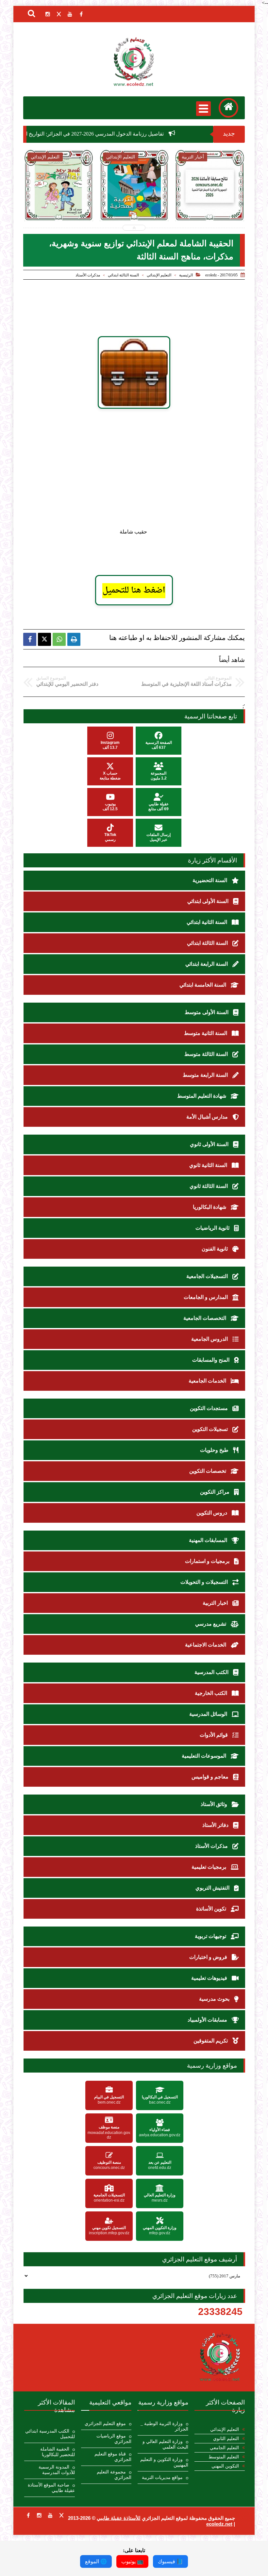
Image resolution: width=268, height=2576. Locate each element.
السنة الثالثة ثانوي (209, 1186)
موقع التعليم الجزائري (105, 2424)
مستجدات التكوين (209, 1408)
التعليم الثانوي (226, 2439)
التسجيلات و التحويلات (205, 1582)
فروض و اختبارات (209, 1957)
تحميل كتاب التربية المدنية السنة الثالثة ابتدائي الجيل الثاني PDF (72, 210)
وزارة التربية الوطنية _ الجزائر (164, 2426)
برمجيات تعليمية (209, 1867)
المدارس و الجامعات (206, 1297)
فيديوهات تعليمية (210, 1978)
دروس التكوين (212, 1513)
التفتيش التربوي (213, 1888)
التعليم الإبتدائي (159, 275)
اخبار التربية (216, 1603)
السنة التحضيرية (210, 880)
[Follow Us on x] (61, 2515)
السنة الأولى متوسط (207, 1012)
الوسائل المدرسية (209, 1714)
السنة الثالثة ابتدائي (123, 275)
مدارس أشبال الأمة (208, 1117)
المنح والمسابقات (211, 1360)
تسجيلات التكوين (211, 1429)
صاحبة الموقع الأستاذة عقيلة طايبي (51, 2488)
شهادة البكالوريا (210, 1207)
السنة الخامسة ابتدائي (203, 985)
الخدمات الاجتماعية (206, 1645)
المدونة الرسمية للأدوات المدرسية (57, 2470)
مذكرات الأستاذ (88, 275)
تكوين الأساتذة (212, 1909)
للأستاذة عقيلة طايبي (119, 2518)
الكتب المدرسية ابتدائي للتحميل (50, 2434)
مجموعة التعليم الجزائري (114, 2475)
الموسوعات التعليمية (205, 1756)
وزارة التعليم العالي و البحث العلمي (165, 2444)
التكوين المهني (225, 2466)
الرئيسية (186, 275)
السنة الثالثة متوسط (207, 1054)
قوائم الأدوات (214, 1735)
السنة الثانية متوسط (206, 1033)
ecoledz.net (219, 2524)
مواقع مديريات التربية (162, 2478)
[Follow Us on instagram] (39, 2515)
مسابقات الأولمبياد (208, 2020)
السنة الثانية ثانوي (209, 1165)
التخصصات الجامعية (205, 1318)
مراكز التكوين (215, 1492)
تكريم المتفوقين (211, 2041)
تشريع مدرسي (211, 1624)
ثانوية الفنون (215, 1249)
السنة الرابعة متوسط (206, 1075)
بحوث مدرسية (215, 1999)
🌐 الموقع (96, 2561)
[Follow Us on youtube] (50, 2515)
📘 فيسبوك (170, 2561)
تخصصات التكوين (208, 1471)
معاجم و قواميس (211, 1777)
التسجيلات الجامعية (208, 1276)
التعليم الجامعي (224, 2448)
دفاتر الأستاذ (216, 1825)
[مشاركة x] (44, 639)
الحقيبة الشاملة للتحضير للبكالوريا (58, 2452)
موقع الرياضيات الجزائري (114, 2439)
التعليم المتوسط (224, 2457)
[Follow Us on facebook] (28, 2515)
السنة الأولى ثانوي (210, 1144)
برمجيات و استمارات (208, 1561)
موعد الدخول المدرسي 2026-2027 (223, 203)
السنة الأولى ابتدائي (209, 901)
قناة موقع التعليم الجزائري (113, 2457)
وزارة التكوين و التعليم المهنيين (164, 2462)
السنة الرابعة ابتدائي (207, 964)
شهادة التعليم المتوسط (202, 1096)
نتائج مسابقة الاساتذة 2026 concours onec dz (148, 206)
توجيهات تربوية (211, 1936)
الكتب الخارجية (212, 1693)
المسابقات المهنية (209, 1540)
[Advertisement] (144, 471)
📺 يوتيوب (132, 2561)
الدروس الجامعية (210, 1339)
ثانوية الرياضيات (213, 1228)
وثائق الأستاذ (215, 1804)
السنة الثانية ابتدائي (208, 922)
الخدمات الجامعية (208, 1381)
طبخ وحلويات (215, 1450)
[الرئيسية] (228, 108)
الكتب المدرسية (212, 1672)
